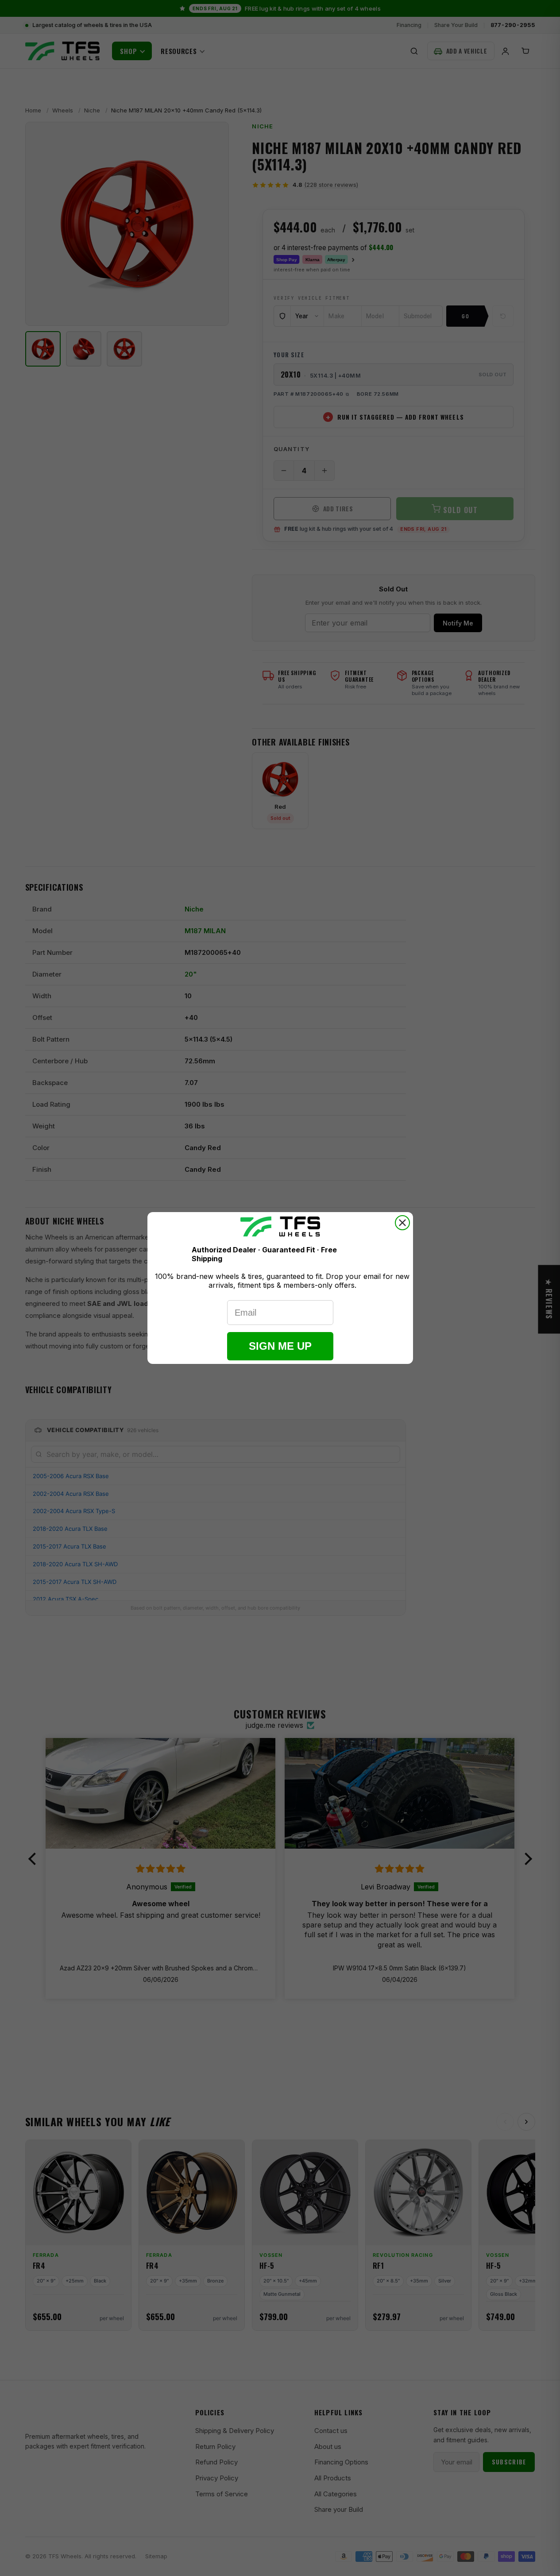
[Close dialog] (402, 1223)
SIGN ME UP (280, 1346)
